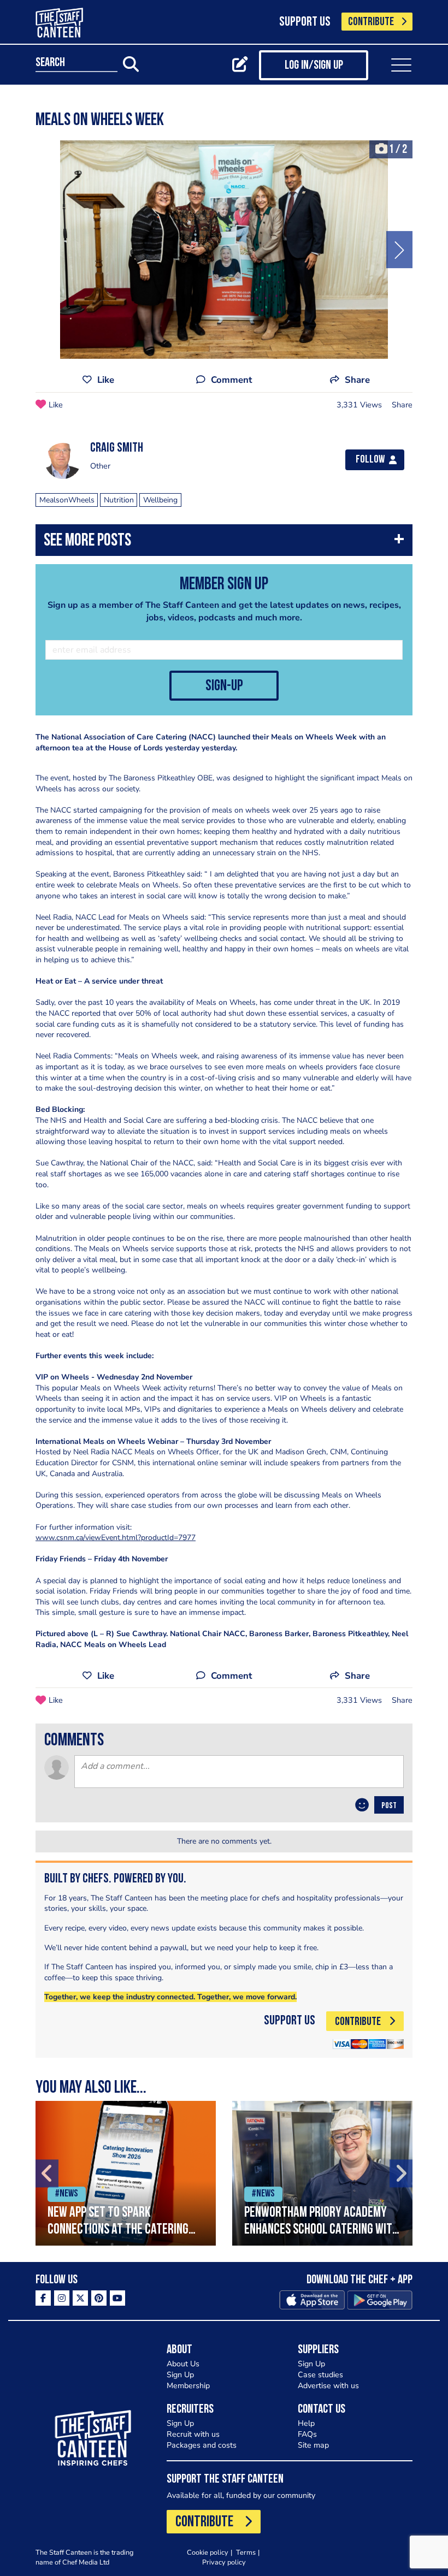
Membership (188, 2386)
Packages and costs (202, 2445)
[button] (224, 543)
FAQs (307, 2434)
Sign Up (180, 2375)
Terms (246, 2552)
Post (389, 1806)
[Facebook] (43, 2298)
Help (306, 2423)
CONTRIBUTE (371, 22)
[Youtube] (117, 2298)
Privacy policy (224, 2562)
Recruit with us (193, 2434)
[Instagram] (62, 2298)
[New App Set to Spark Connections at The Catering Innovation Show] (126, 2173)
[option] (224, 250)
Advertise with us (328, 2386)
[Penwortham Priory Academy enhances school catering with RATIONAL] (322, 2173)
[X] (80, 2298)
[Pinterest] (99, 2298)
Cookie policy (208, 2552)
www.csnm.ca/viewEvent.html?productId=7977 (116, 1538)
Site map (313, 2445)
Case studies (320, 2375)
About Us (183, 2364)
